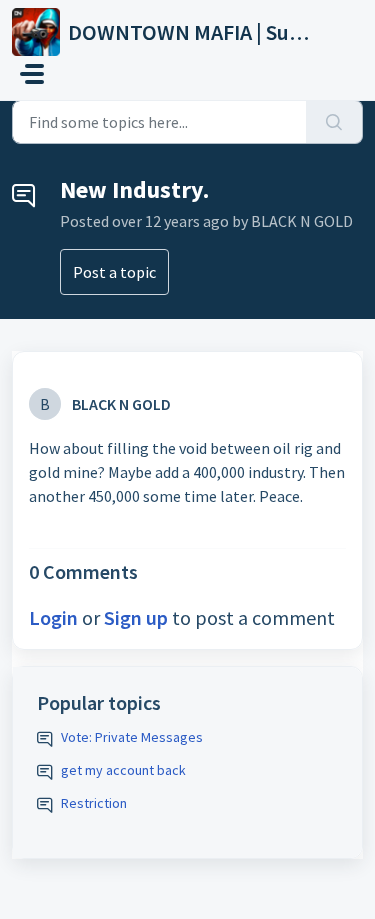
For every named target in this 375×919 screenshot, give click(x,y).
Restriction (94, 803)
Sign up (136, 617)
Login (53, 617)
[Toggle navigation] (32, 74)
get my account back (123, 770)
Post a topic (114, 272)
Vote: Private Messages (132, 737)
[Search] (334, 122)
